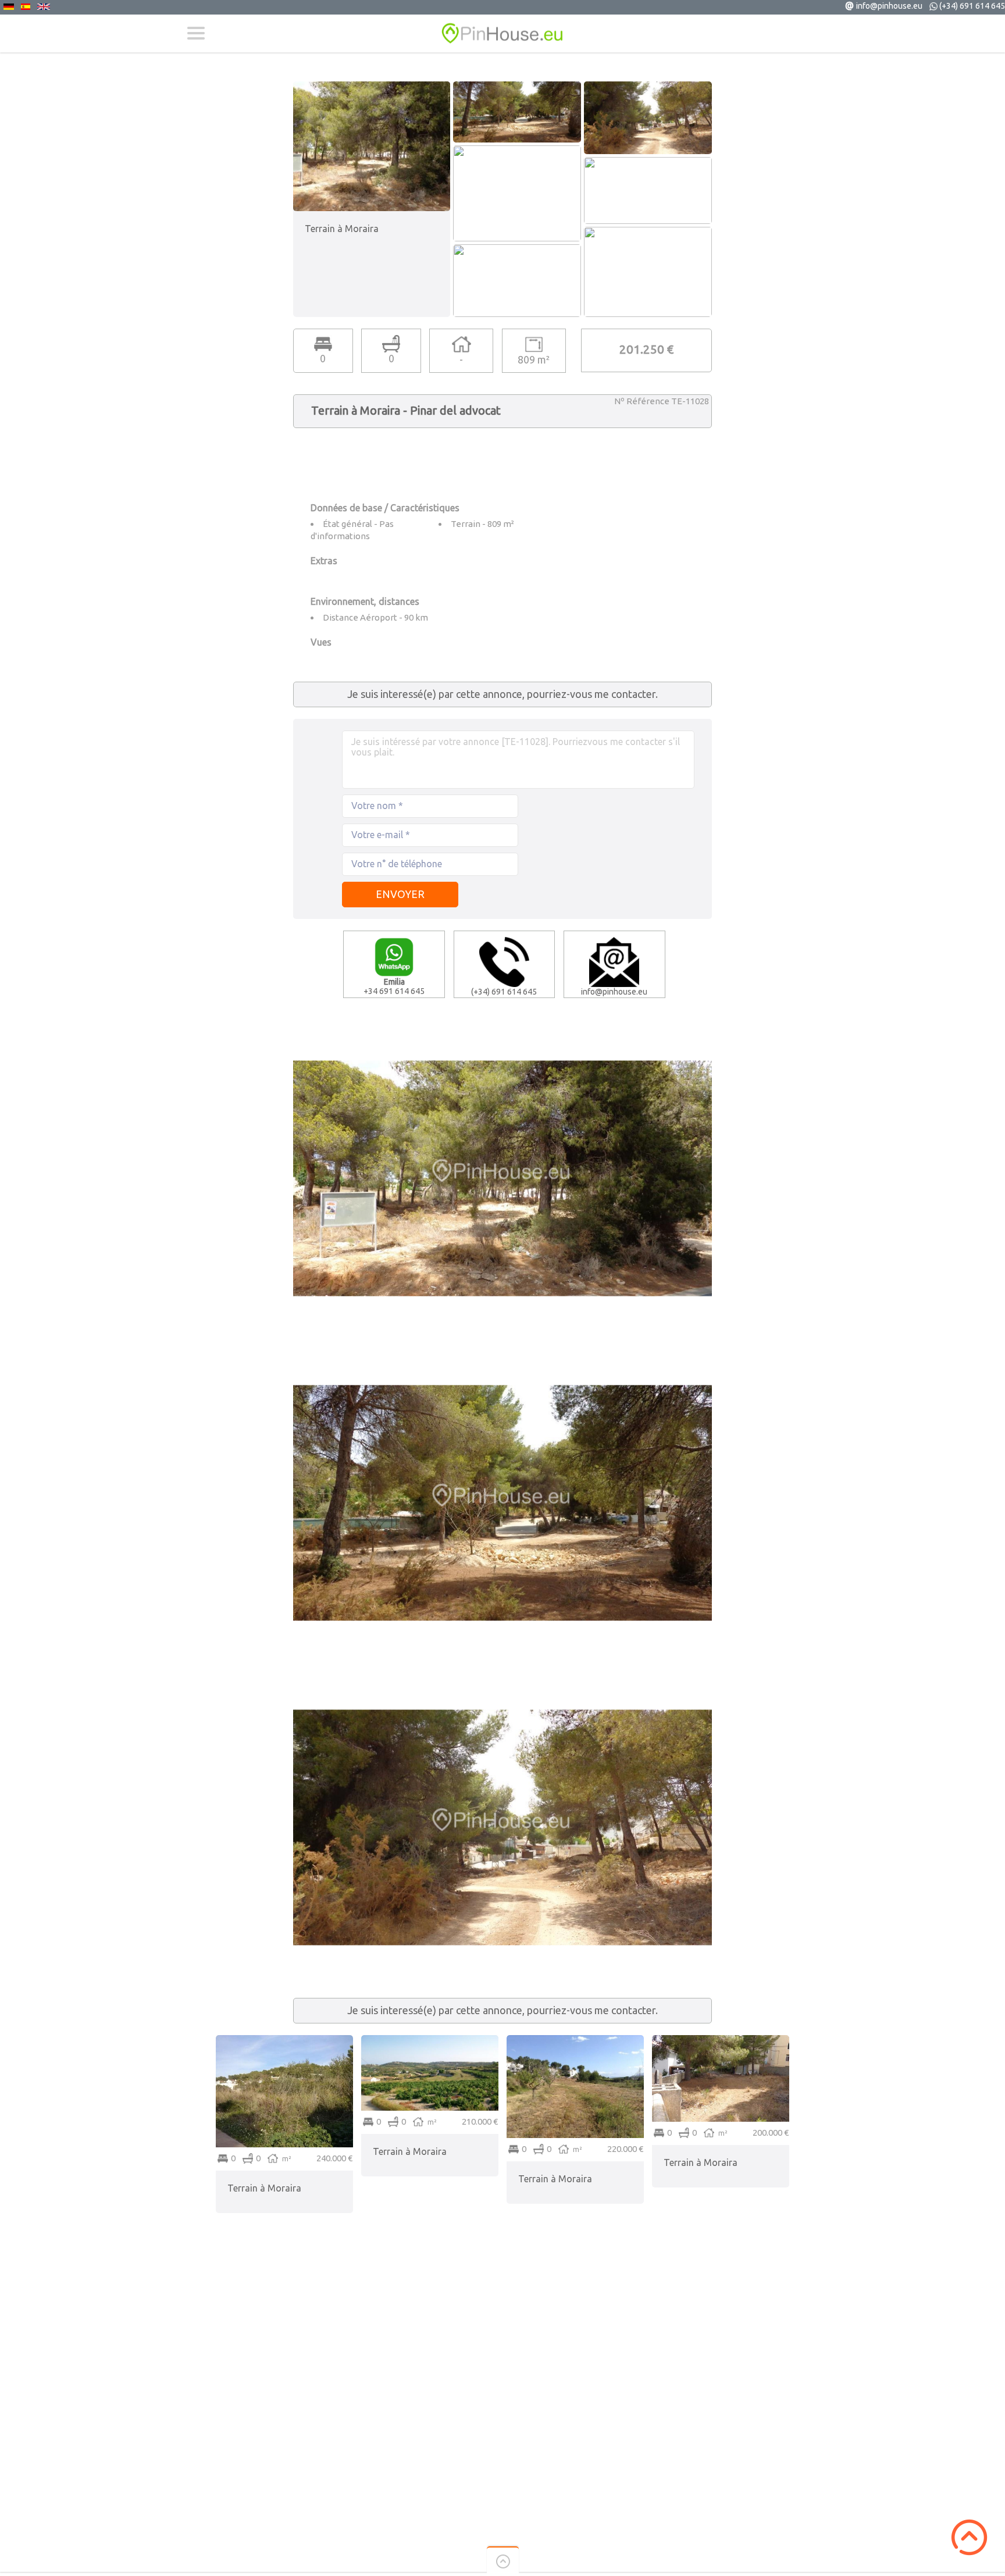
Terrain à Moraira (264, 2188)
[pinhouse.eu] (502, 33)
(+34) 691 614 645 (972, 6)
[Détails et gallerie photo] (284, 2040)
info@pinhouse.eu (889, 6)
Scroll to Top (969, 2537)
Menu (196, 33)
